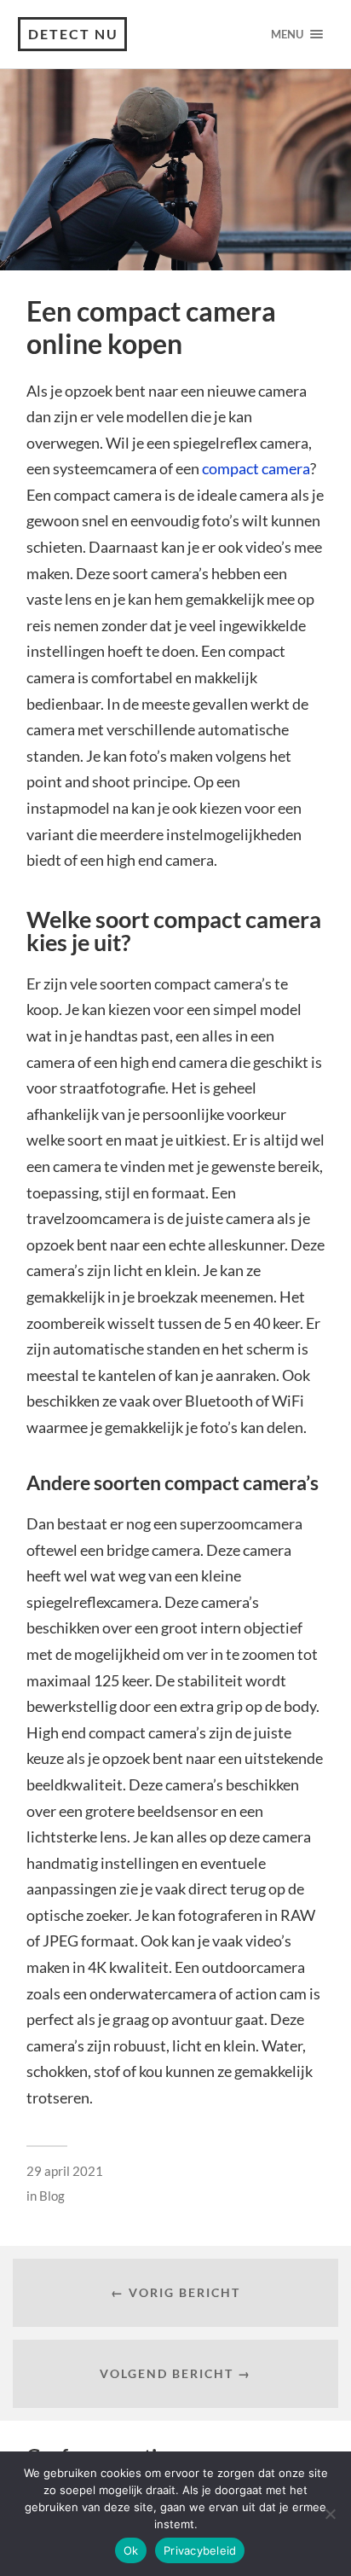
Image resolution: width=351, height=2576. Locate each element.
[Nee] (330, 2514)
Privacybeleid (200, 2550)
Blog (52, 2196)
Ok (131, 2550)
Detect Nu (73, 34)
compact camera (256, 468)
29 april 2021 (65, 2171)
